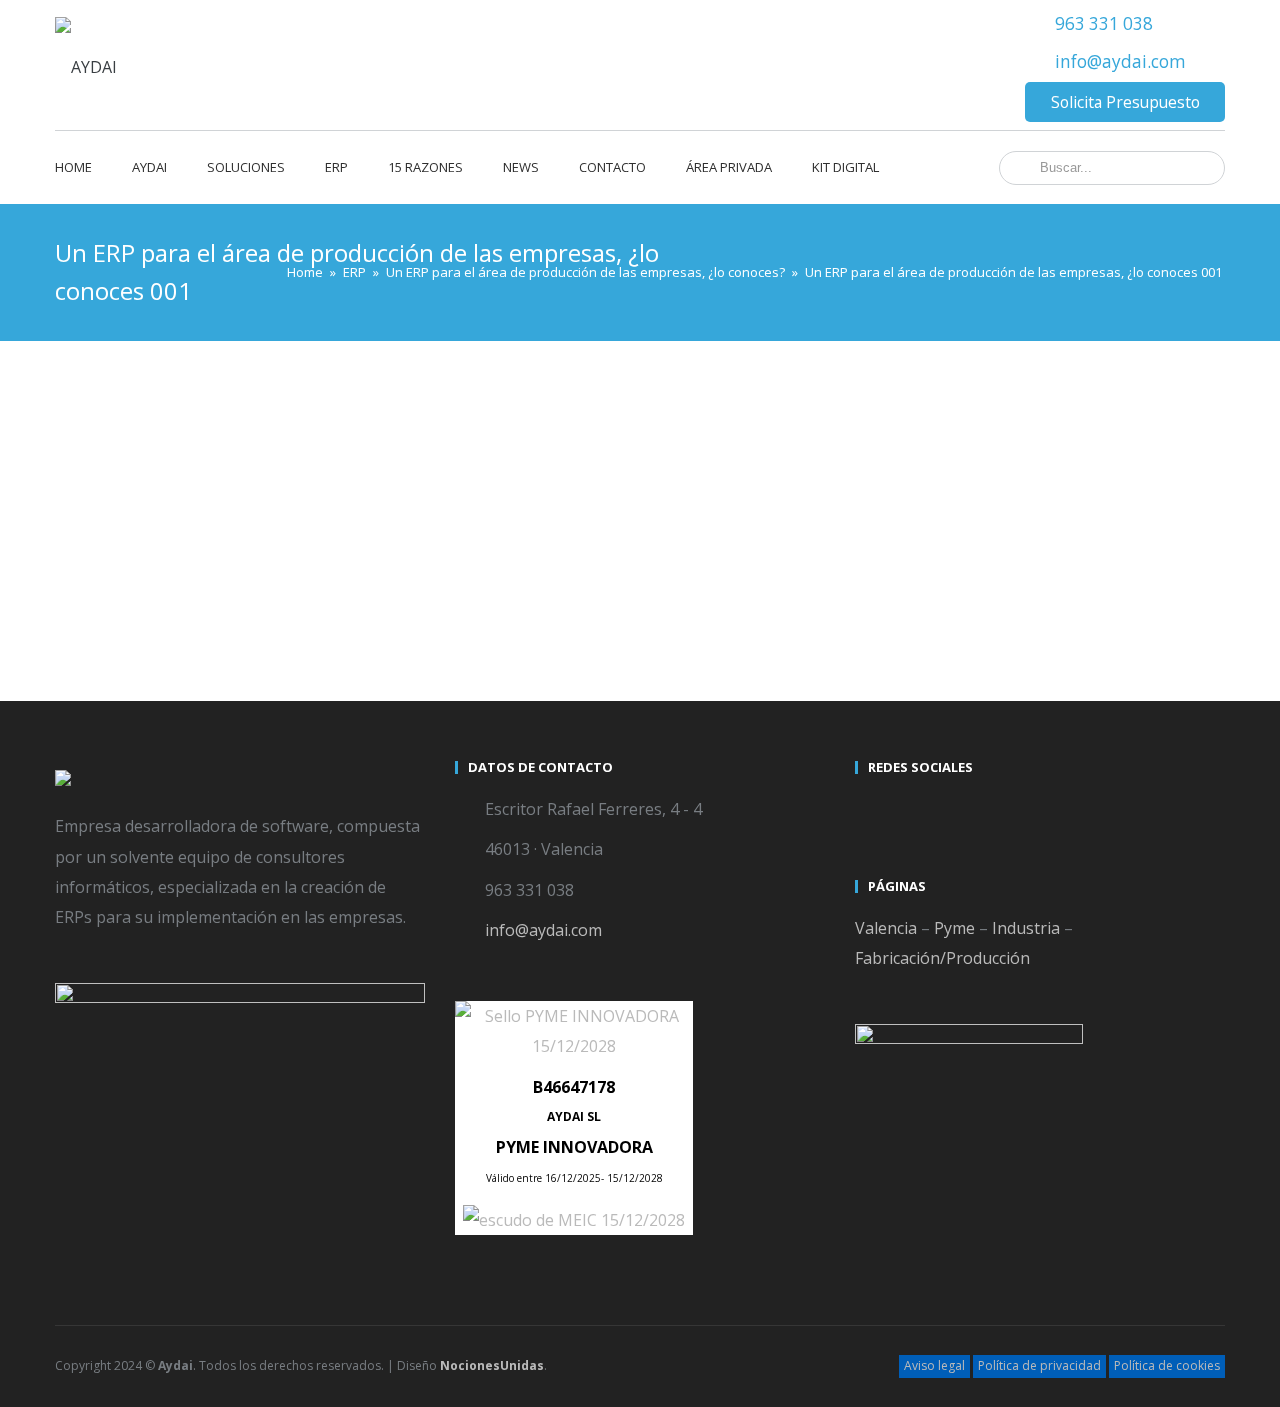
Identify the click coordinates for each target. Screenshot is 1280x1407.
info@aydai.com (1120, 61)
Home (73, 167)
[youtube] (909, 812)
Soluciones (246, 167)
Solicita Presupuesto (1125, 102)
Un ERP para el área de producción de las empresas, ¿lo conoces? (585, 272)
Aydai (149, 167)
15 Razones (425, 167)
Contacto (612, 167)
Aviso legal (934, 1365)
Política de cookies (1167, 1365)
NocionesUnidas (492, 1365)
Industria (1026, 928)
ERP (336, 167)
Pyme (954, 928)
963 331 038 (1104, 23)
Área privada (729, 167)
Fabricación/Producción (942, 958)
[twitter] (873, 812)
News (521, 167)
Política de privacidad (1039, 1365)
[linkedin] (945, 812)
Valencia (886, 928)
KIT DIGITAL (845, 167)
